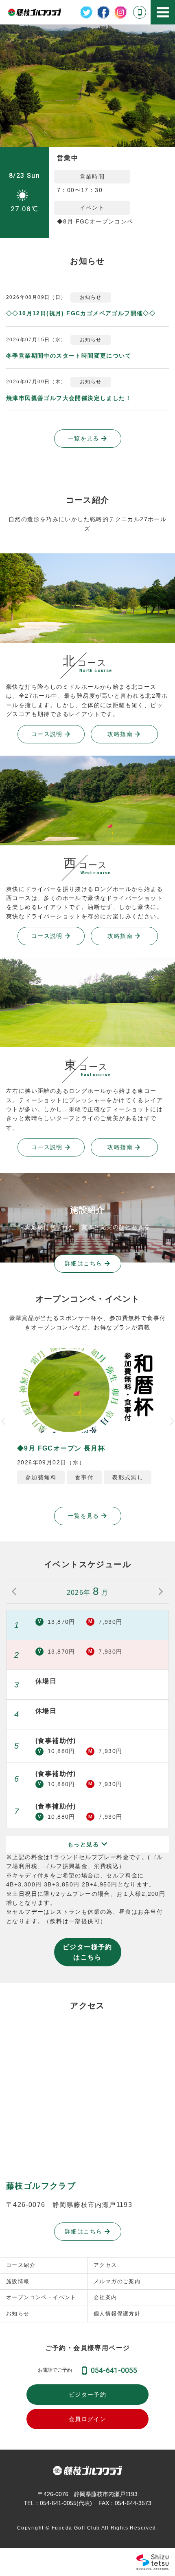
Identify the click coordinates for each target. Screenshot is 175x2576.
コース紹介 (21, 2265)
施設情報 (18, 2281)
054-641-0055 (114, 2370)
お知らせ (18, 2314)
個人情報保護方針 (117, 2314)
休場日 (46, 1681)
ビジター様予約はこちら (87, 1952)
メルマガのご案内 (117, 2281)
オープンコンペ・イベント (41, 2297)
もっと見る (84, 1844)
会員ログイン (87, 2419)
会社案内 (105, 2297)
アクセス (105, 2265)
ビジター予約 (87, 2395)
